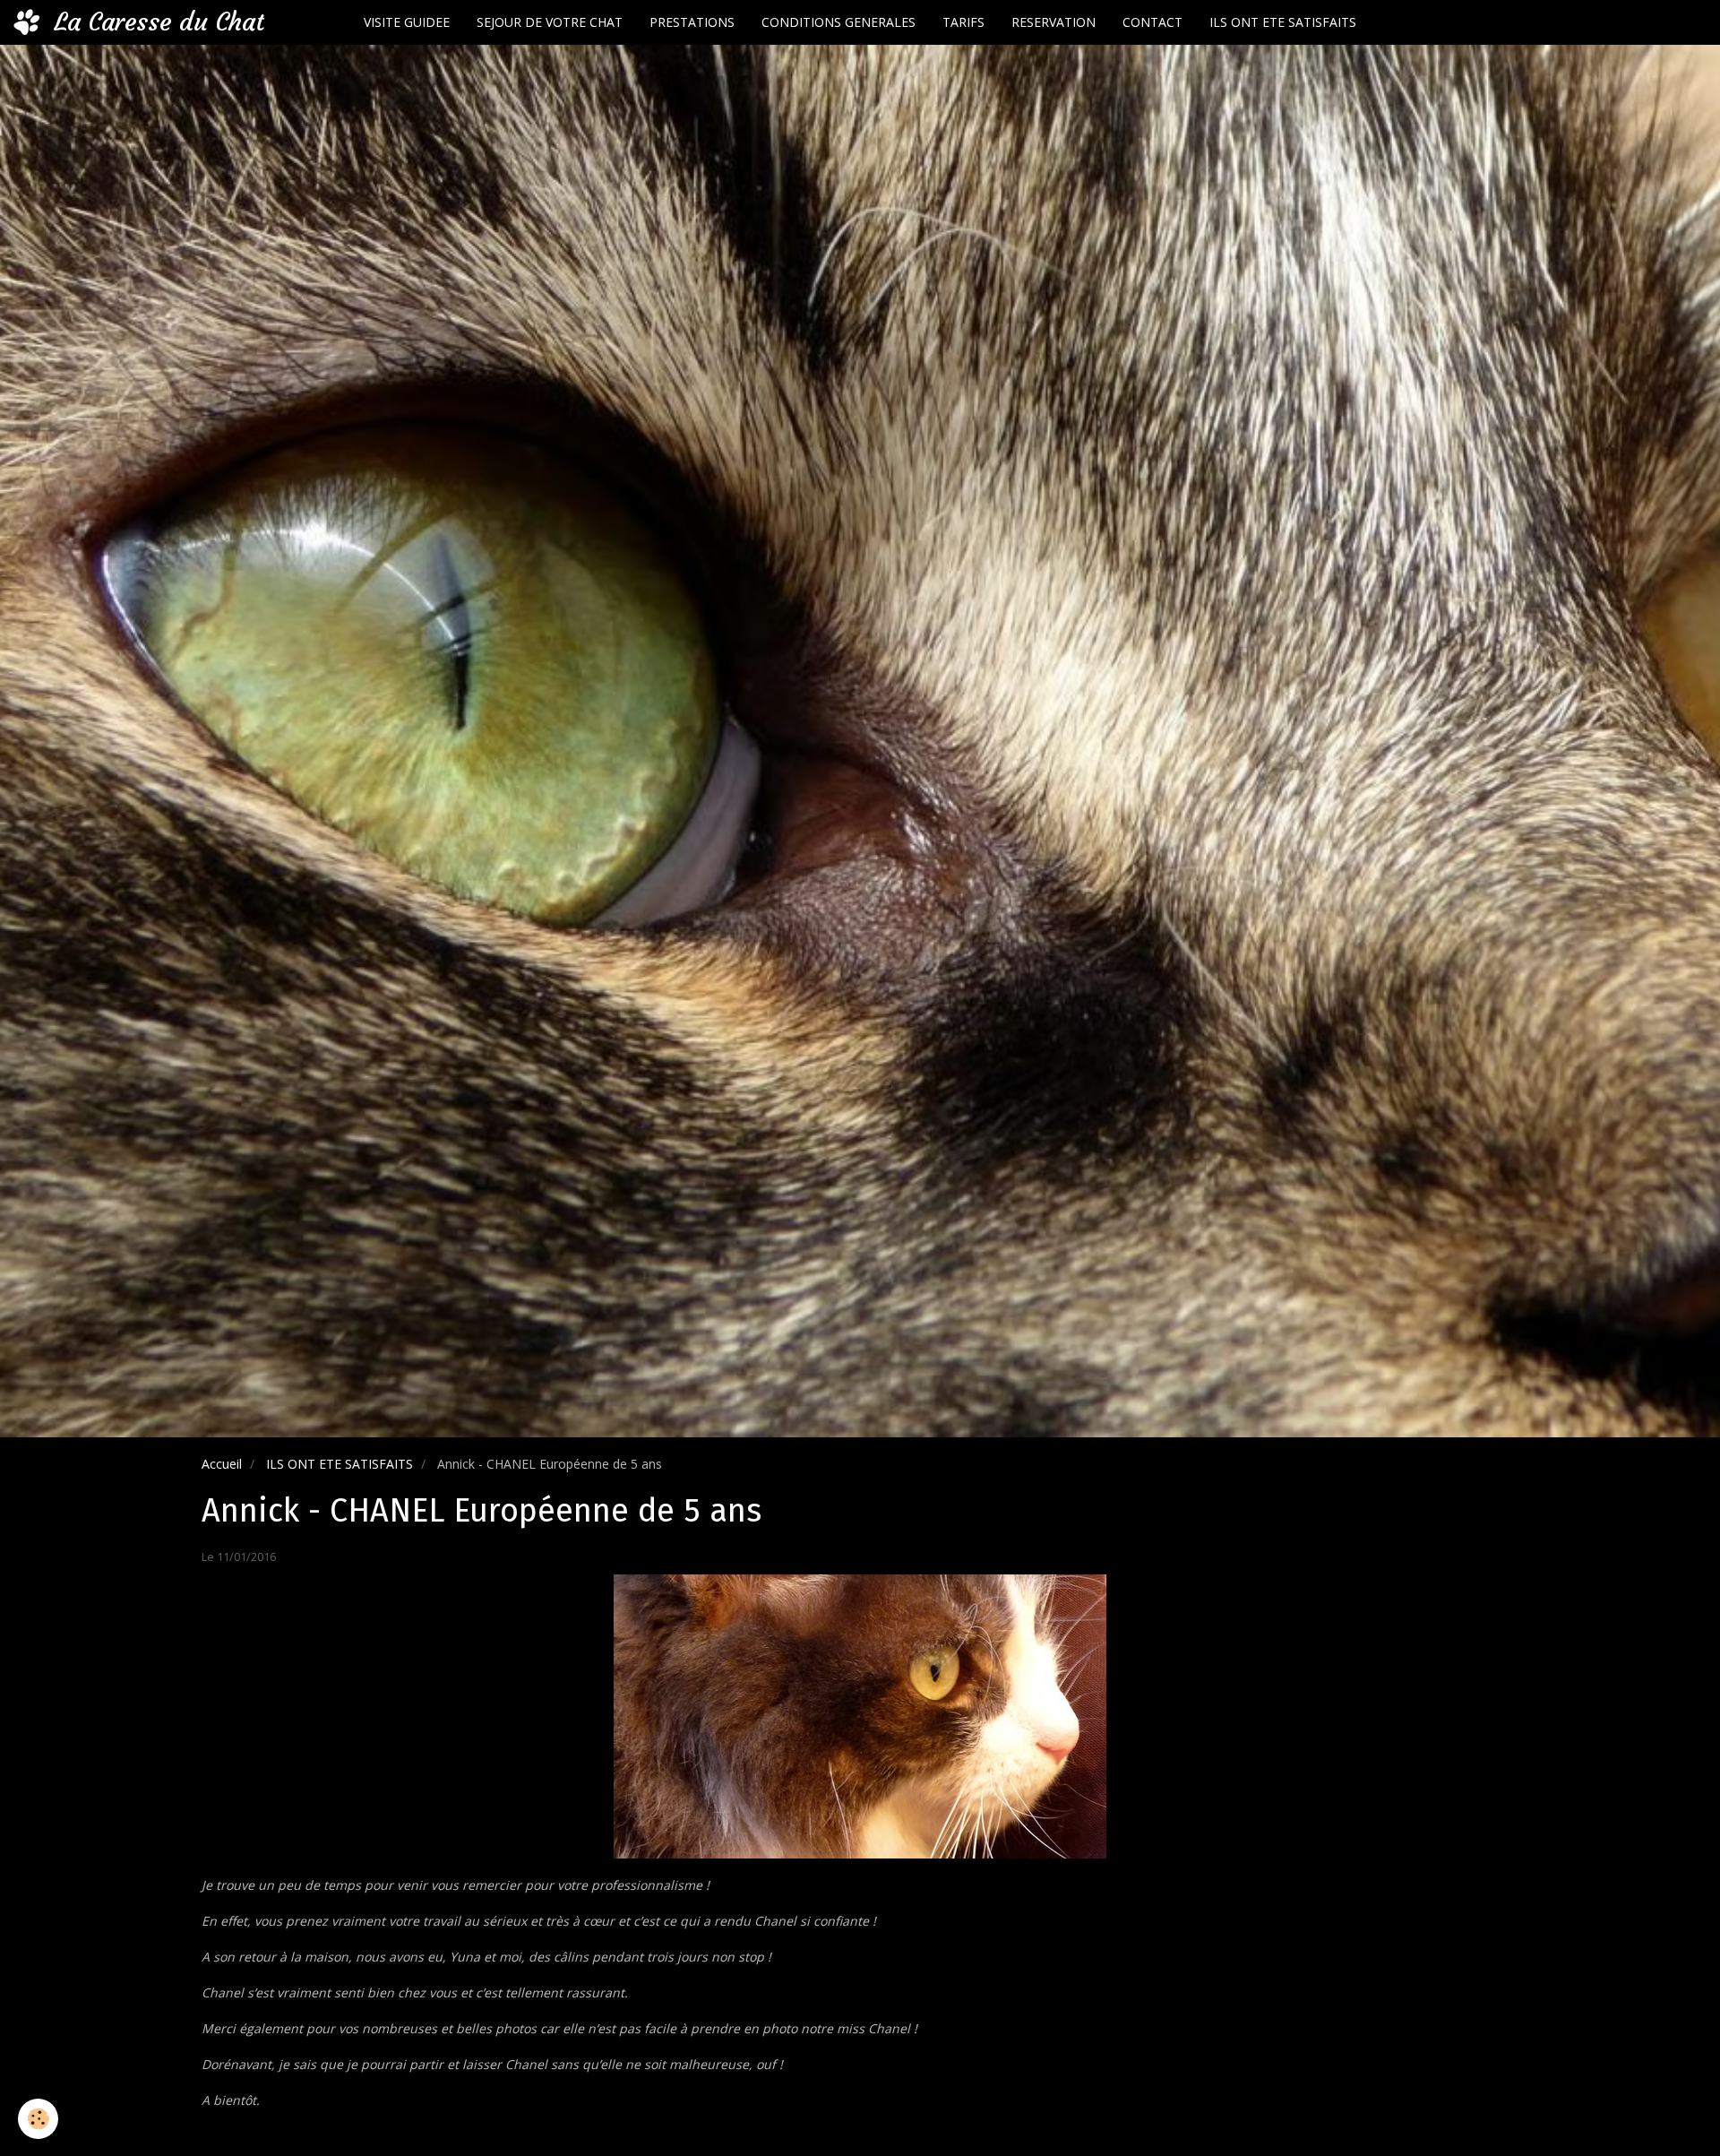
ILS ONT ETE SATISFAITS (1283, 22)
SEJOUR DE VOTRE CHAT (550, 22)
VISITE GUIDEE (407, 22)
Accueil (222, 1464)
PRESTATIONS (692, 22)
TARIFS (963, 22)
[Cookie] (38, 2119)
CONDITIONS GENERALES (838, 22)
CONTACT (1152, 22)
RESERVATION (1053, 22)
